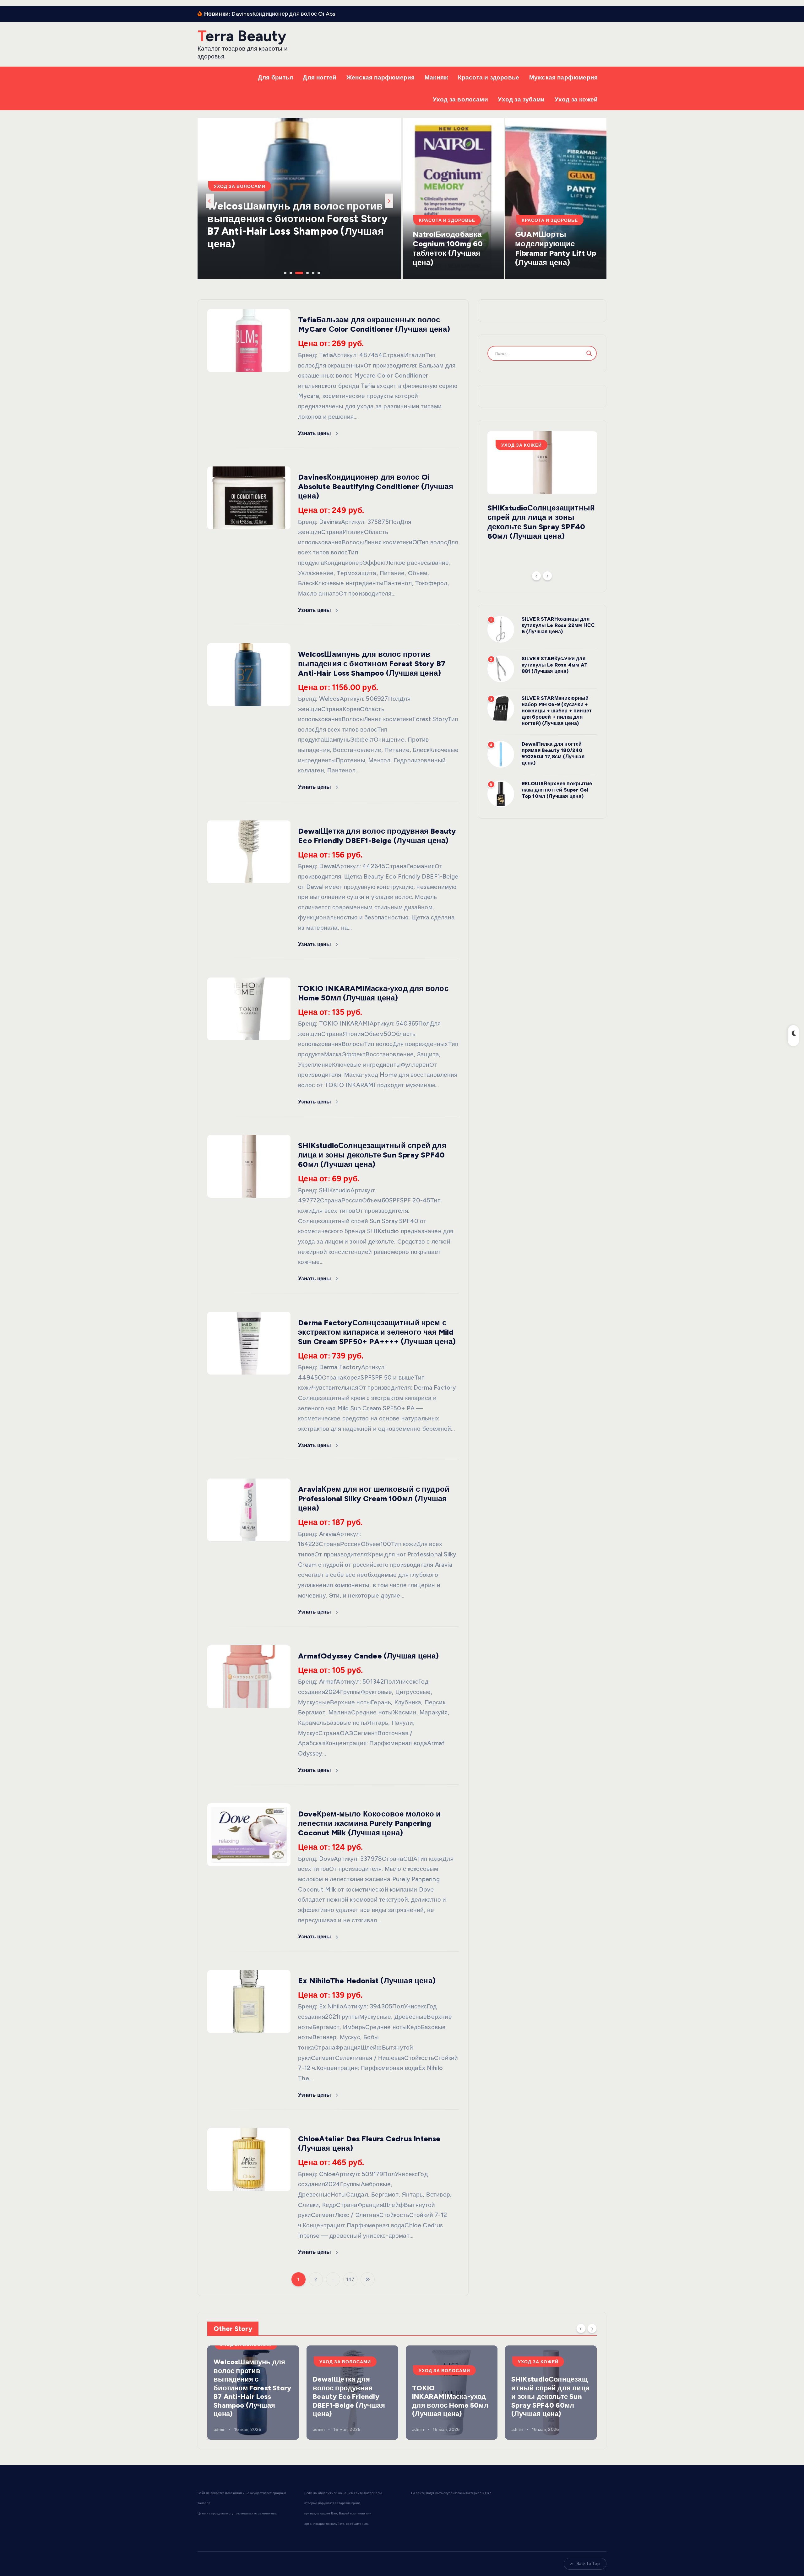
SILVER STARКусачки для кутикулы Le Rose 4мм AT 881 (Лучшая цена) (555, 665)
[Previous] (536, 576)
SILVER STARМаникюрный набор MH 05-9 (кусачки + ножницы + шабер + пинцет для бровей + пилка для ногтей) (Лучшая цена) (557, 711)
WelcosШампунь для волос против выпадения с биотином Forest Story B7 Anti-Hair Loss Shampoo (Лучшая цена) (372, 664)
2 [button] (290, 272)
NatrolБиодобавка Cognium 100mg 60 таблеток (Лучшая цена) (448, 248)
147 (350, 2279)
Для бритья (275, 77)
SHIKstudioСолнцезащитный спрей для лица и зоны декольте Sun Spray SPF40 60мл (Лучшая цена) (372, 1155)
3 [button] (296, 272)
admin (220, 2429)
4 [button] (301, 272)
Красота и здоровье (489, 77)
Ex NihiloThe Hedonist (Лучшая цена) (367, 1981)
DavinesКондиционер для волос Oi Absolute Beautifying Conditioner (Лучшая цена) (376, 486)
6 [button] (318, 272)
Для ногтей (320, 77)
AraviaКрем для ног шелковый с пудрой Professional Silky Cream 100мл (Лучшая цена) (374, 1498)
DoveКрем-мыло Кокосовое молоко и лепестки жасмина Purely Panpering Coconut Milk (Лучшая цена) (369, 1823)
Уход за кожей (576, 99)
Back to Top (588, 2564)
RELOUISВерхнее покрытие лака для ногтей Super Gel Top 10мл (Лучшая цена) (557, 790)
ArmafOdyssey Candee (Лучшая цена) (368, 1656)
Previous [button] (210, 201)
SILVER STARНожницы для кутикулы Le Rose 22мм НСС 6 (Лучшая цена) (558, 625)
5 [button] (307, 272)
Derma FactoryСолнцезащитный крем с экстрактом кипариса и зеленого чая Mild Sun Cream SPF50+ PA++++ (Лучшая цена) (377, 1332)
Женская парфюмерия (380, 77)
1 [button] (285, 272)
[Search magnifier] (589, 353)
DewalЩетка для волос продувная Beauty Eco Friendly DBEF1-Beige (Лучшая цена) (377, 836)
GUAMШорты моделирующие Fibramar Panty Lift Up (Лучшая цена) (556, 248)
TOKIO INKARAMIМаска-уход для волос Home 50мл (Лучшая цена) (290, 237)
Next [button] (389, 201)
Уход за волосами (460, 99)
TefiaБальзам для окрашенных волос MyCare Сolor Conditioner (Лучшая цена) (374, 324)
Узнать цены (315, 433)
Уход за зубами (521, 99)
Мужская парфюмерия (563, 77)
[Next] (547, 576)
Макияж (436, 77)
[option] (299, 199)
